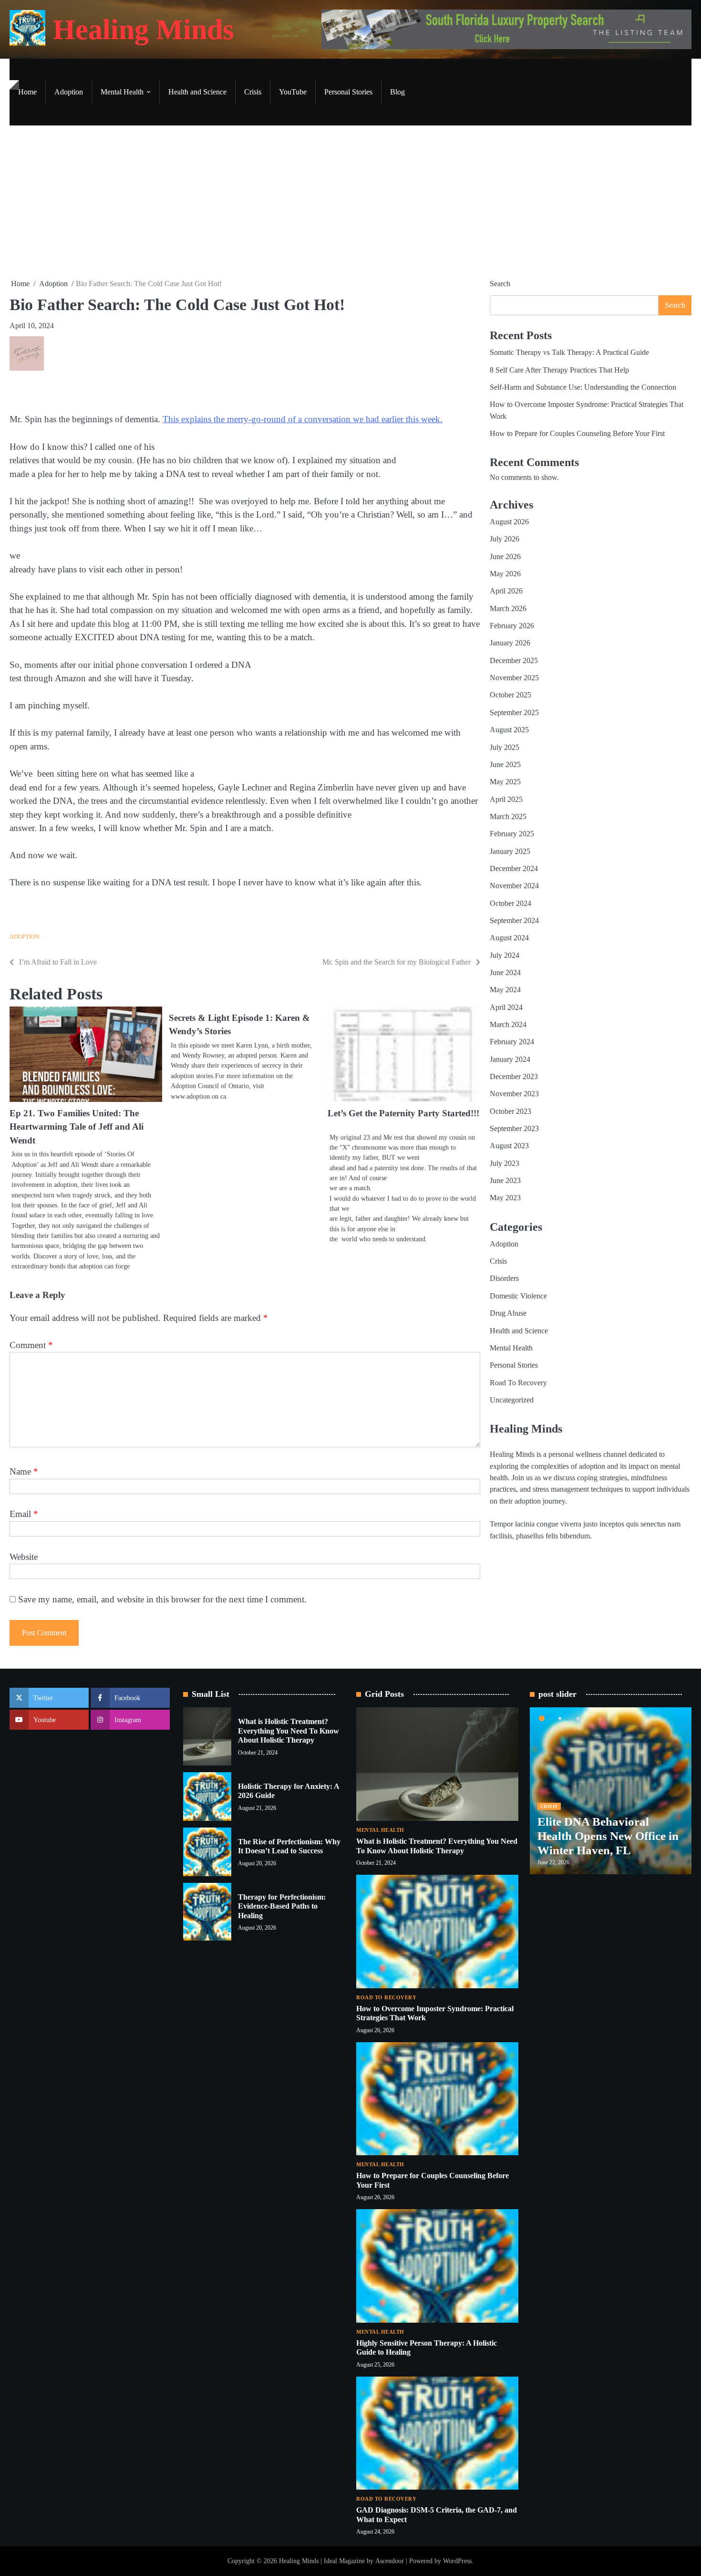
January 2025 (510, 852)
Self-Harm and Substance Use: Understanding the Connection (583, 387)
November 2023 (514, 1094)
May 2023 (505, 1198)
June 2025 (505, 765)
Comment (31, 1345)
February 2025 (512, 834)
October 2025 (510, 696)
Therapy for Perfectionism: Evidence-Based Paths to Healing (282, 1906)
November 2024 (514, 886)
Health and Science (197, 92)
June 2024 (505, 973)
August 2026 (509, 522)
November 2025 (514, 678)
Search (500, 284)
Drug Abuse (508, 1313)
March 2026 (508, 609)
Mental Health (122, 92)
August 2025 (509, 730)
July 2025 (505, 748)
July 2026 (505, 540)
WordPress (457, 2561)
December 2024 (514, 869)
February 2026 (512, 626)
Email (24, 1514)
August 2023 (509, 1146)
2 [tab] (560, 1718)
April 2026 (506, 592)
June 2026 (505, 557)
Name (24, 1471)
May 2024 (505, 990)
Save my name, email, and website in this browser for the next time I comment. (162, 1599)
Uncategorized (512, 1400)
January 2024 (510, 1059)
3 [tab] (578, 1718)
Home (27, 92)
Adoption (69, 92)
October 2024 (510, 904)
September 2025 (514, 713)
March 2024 (508, 1025)
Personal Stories (348, 92)
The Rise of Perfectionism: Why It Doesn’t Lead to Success (289, 1846)
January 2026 (510, 644)
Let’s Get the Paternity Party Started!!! (403, 1113)
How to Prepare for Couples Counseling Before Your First (577, 434)
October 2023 (510, 1111)
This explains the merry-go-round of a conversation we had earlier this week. (303, 419)
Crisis (253, 92)
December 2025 (514, 661)
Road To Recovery (518, 1383)
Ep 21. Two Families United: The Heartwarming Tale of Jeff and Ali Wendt (77, 1127)
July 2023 (505, 1163)
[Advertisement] (350, 202)
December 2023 (514, 1077)
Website (24, 1557)
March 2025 (508, 817)
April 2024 (506, 1008)
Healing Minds (143, 30)
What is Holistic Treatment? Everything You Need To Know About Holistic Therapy (289, 1731)
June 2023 (505, 1181)
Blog (397, 92)
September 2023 (514, 1129)
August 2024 (509, 938)
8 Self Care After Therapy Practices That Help (559, 370)
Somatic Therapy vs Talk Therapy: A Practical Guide (569, 353)
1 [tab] (542, 1718)
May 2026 (505, 574)
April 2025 (506, 800)
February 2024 (512, 1042)
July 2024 (505, 956)
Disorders (504, 1279)
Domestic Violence (518, 1296)
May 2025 (505, 782)
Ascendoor (390, 2561)
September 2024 (514, 921)
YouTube (293, 92)
